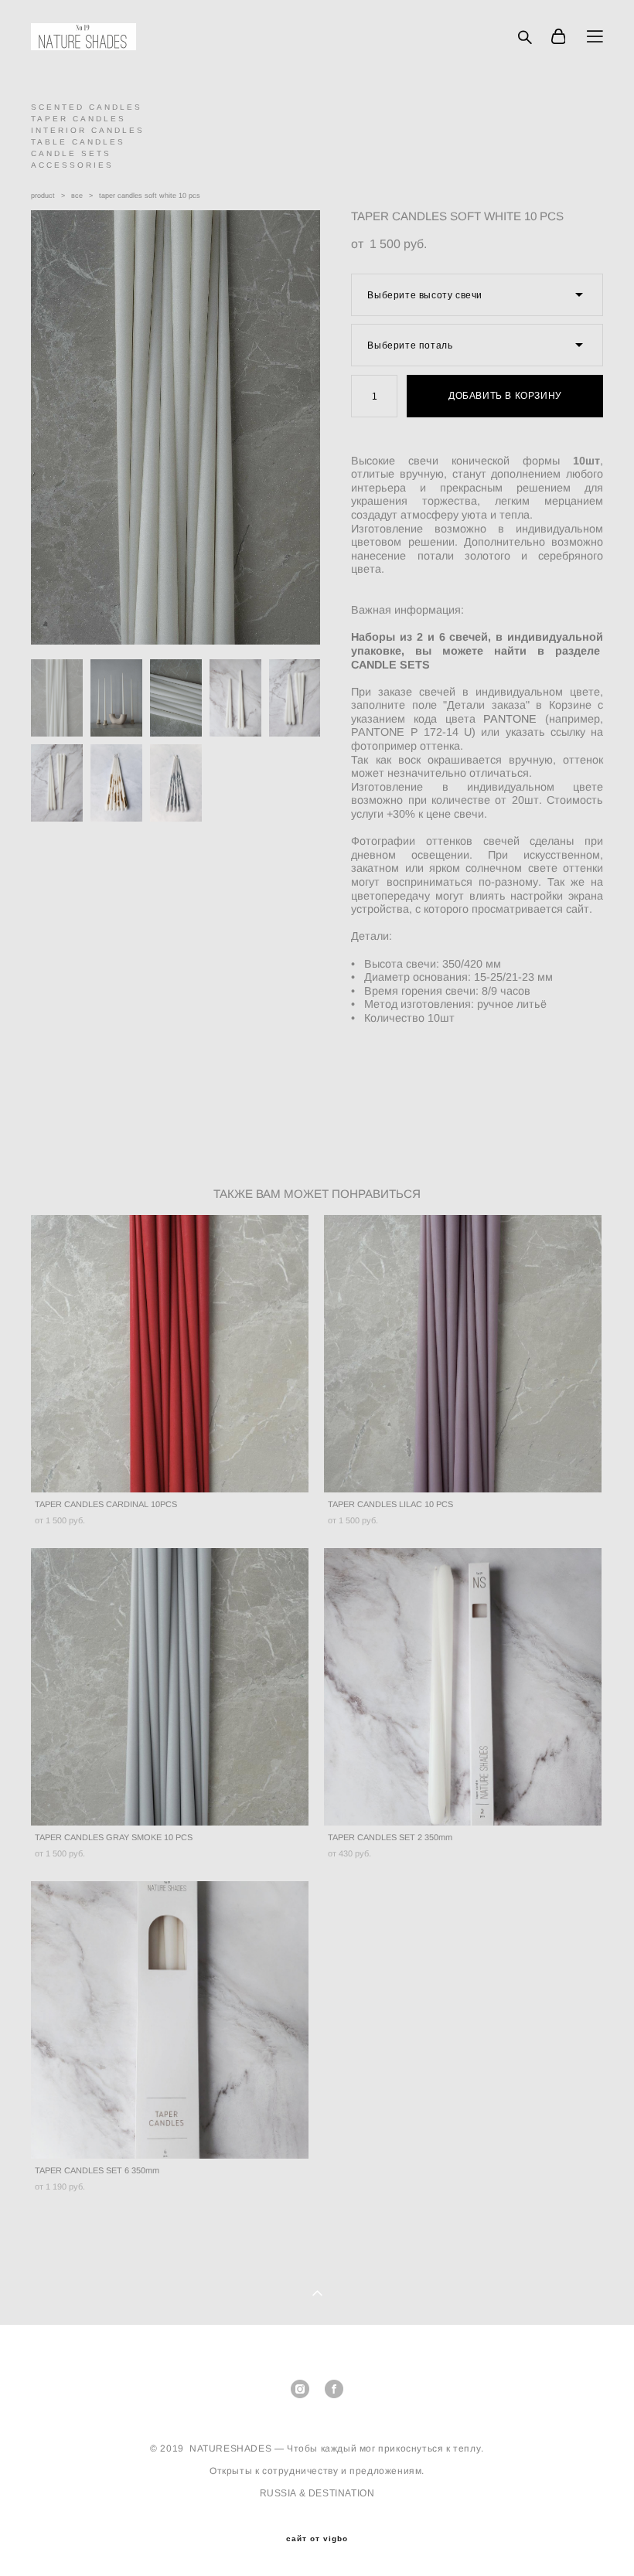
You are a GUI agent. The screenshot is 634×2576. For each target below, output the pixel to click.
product (43, 196)
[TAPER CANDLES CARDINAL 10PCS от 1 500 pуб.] (170, 1354)
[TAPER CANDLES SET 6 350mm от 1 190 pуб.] (170, 2020)
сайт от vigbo (317, 2539)
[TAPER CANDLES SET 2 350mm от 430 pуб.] (463, 1687)
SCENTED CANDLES (87, 107)
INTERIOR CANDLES (88, 130)
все (77, 196)
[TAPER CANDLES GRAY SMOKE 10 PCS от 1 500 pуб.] (170, 1687)
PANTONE (506, 719)
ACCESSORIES (72, 165)
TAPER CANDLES (78, 119)
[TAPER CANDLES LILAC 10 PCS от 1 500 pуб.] (463, 1354)
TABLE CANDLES (78, 142)
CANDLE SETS (71, 153)
